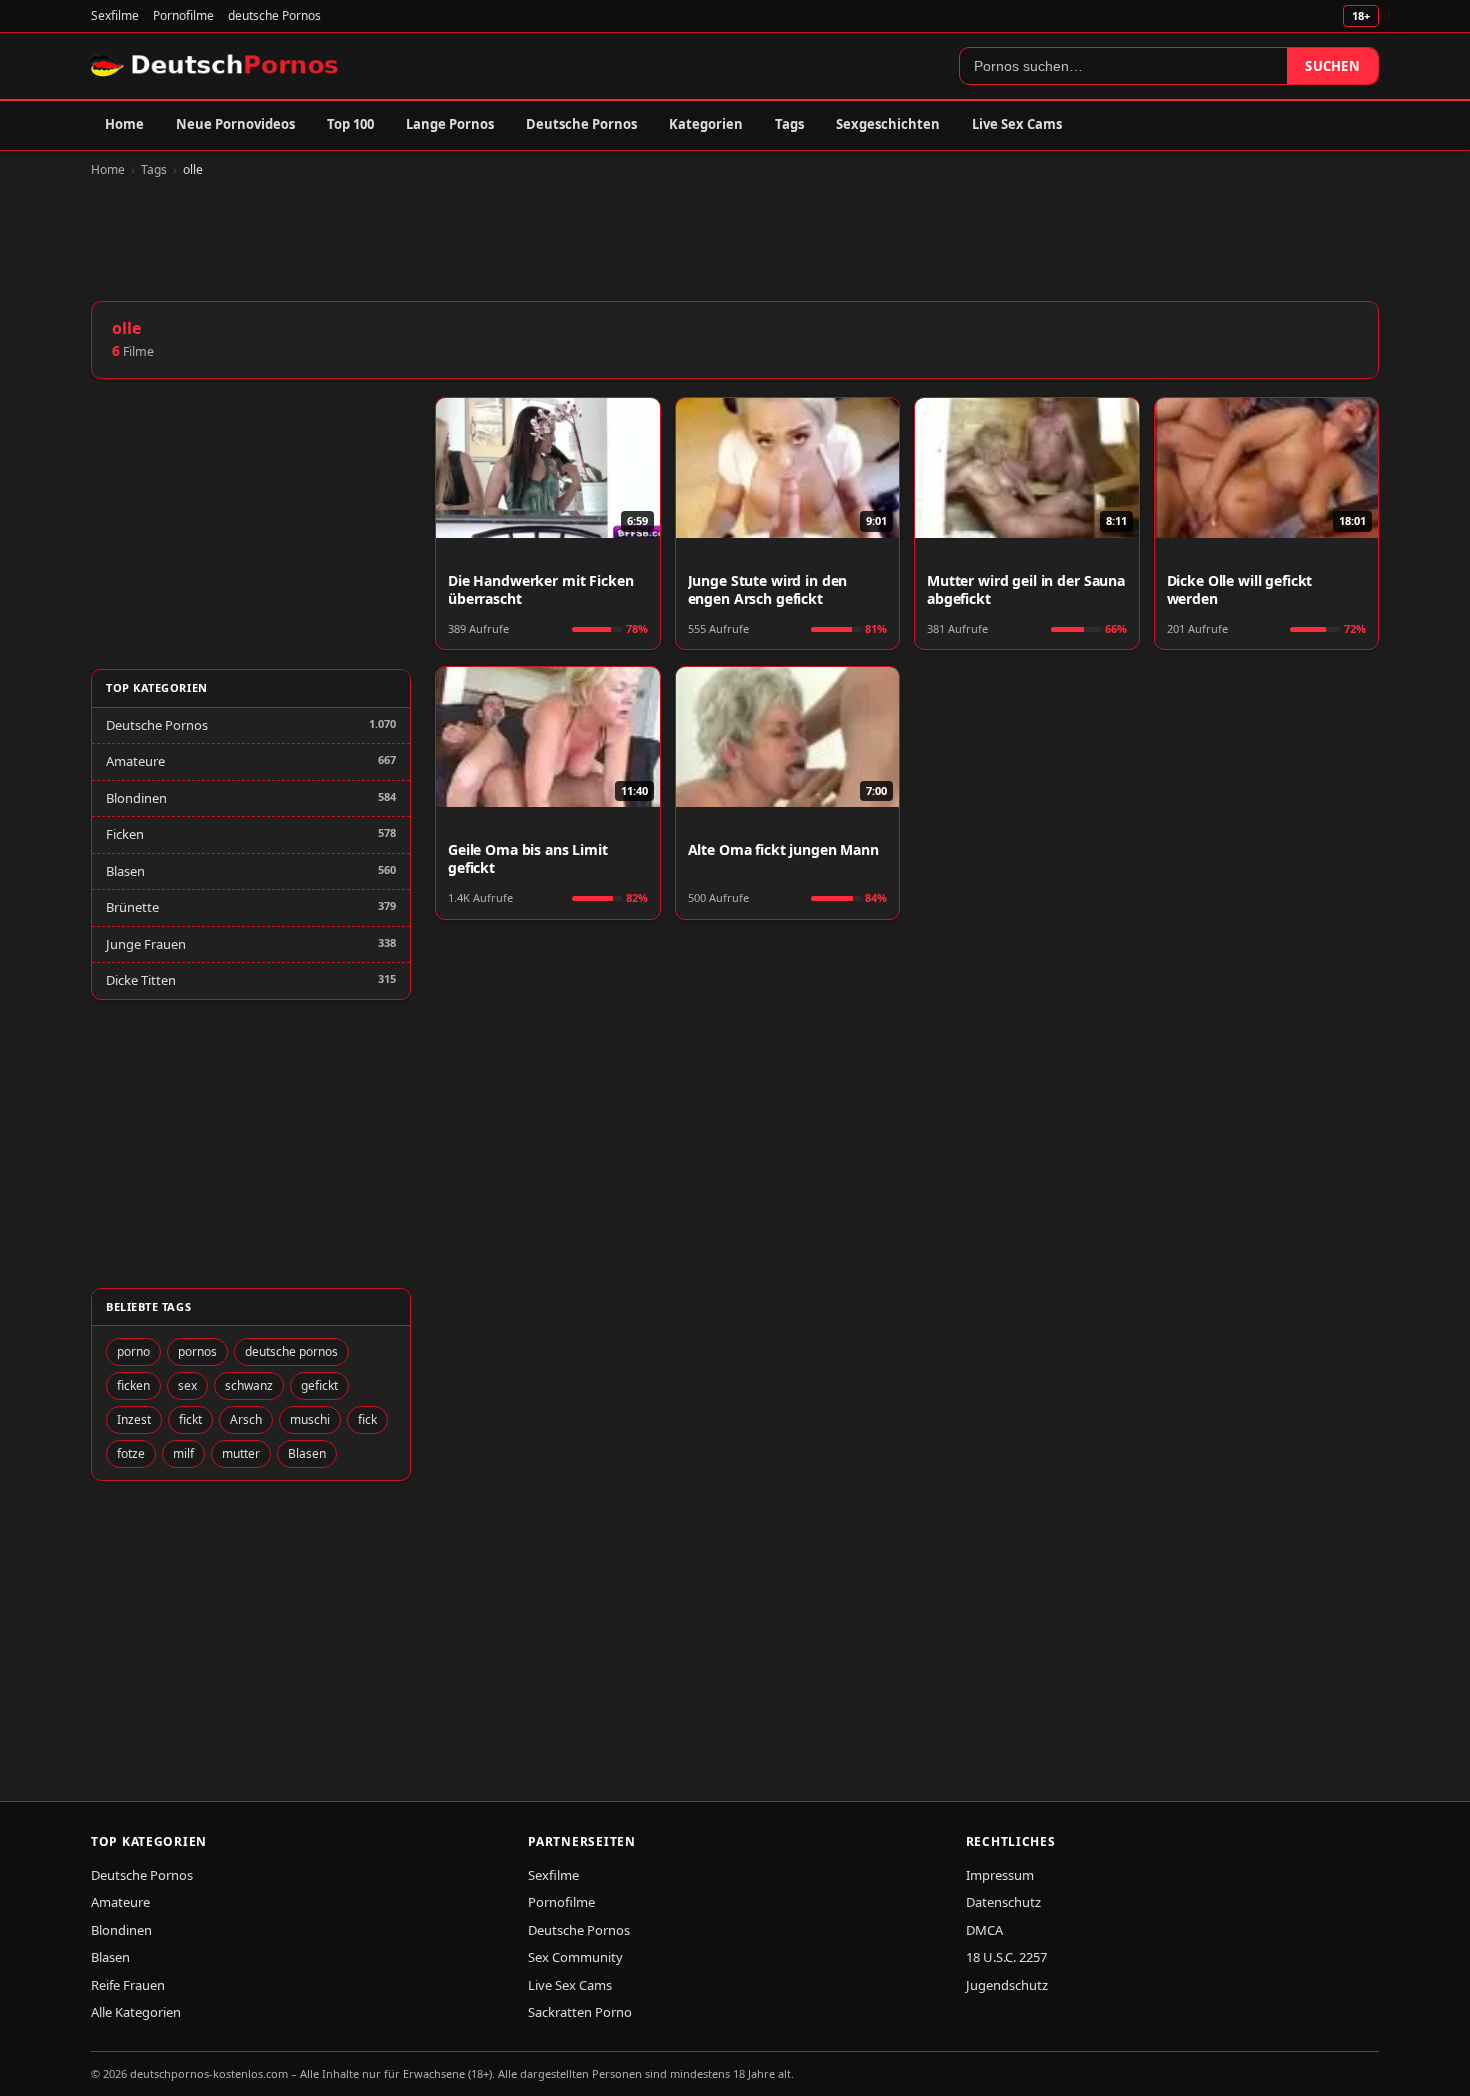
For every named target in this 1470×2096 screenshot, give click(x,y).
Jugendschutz (1007, 1985)
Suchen (1332, 66)
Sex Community (575, 1957)
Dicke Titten (141, 980)
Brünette (132, 907)
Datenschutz (1003, 1902)
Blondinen (136, 798)
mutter (241, 1453)
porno (133, 1351)
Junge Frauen (146, 944)
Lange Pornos (450, 124)
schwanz (249, 1385)
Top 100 (350, 124)
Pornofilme (183, 15)
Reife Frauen (128, 1985)
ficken (133, 1385)
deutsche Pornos (274, 15)
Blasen (125, 871)
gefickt (319, 1385)
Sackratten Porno (580, 2012)
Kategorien (706, 124)
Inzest (134, 1419)
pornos (197, 1351)
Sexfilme (115, 15)
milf (183, 1453)
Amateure (135, 761)
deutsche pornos (291, 1351)
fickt (190, 1419)
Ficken (125, 834)
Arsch (246, 1419)
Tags (789, 124)
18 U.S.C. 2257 (1006, 1957)
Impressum (1000, 1875)
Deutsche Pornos (581, 124)
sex (187, 1385)
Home (124, 124)
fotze (131, 1453)
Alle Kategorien (136, 2012)
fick (367, 1419)
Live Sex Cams (1017, 124)
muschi (310, 1419)
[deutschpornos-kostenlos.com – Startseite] (216, 66)
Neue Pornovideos (235, 124)
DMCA (984, 1930)
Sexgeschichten (888, 124)
